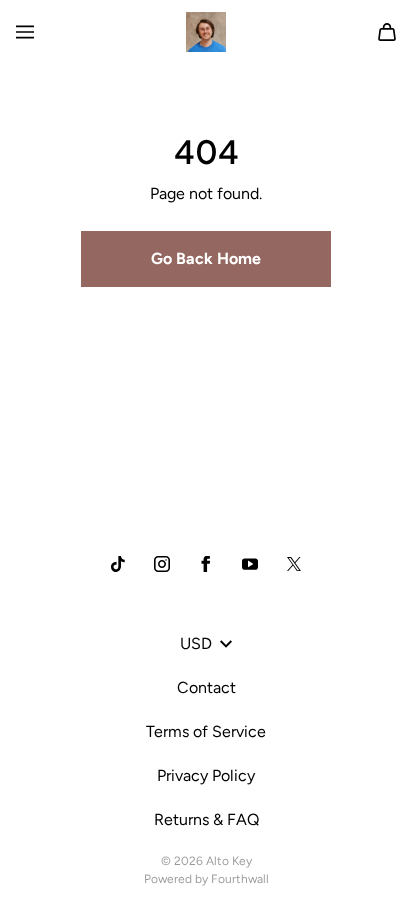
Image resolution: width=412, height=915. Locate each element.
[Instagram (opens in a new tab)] (162, 564)
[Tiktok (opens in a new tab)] (118, 564)
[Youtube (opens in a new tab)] (250, 564)
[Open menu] (25, 32)
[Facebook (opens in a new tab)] (206, 564)
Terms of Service (206, 731)
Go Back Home (206, 258)
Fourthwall (240, 879)
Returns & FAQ (206, 819)
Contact (206, 687)
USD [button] (196, 643)
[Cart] (387, 32)
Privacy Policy (206, 775)
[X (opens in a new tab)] (294, 564)
